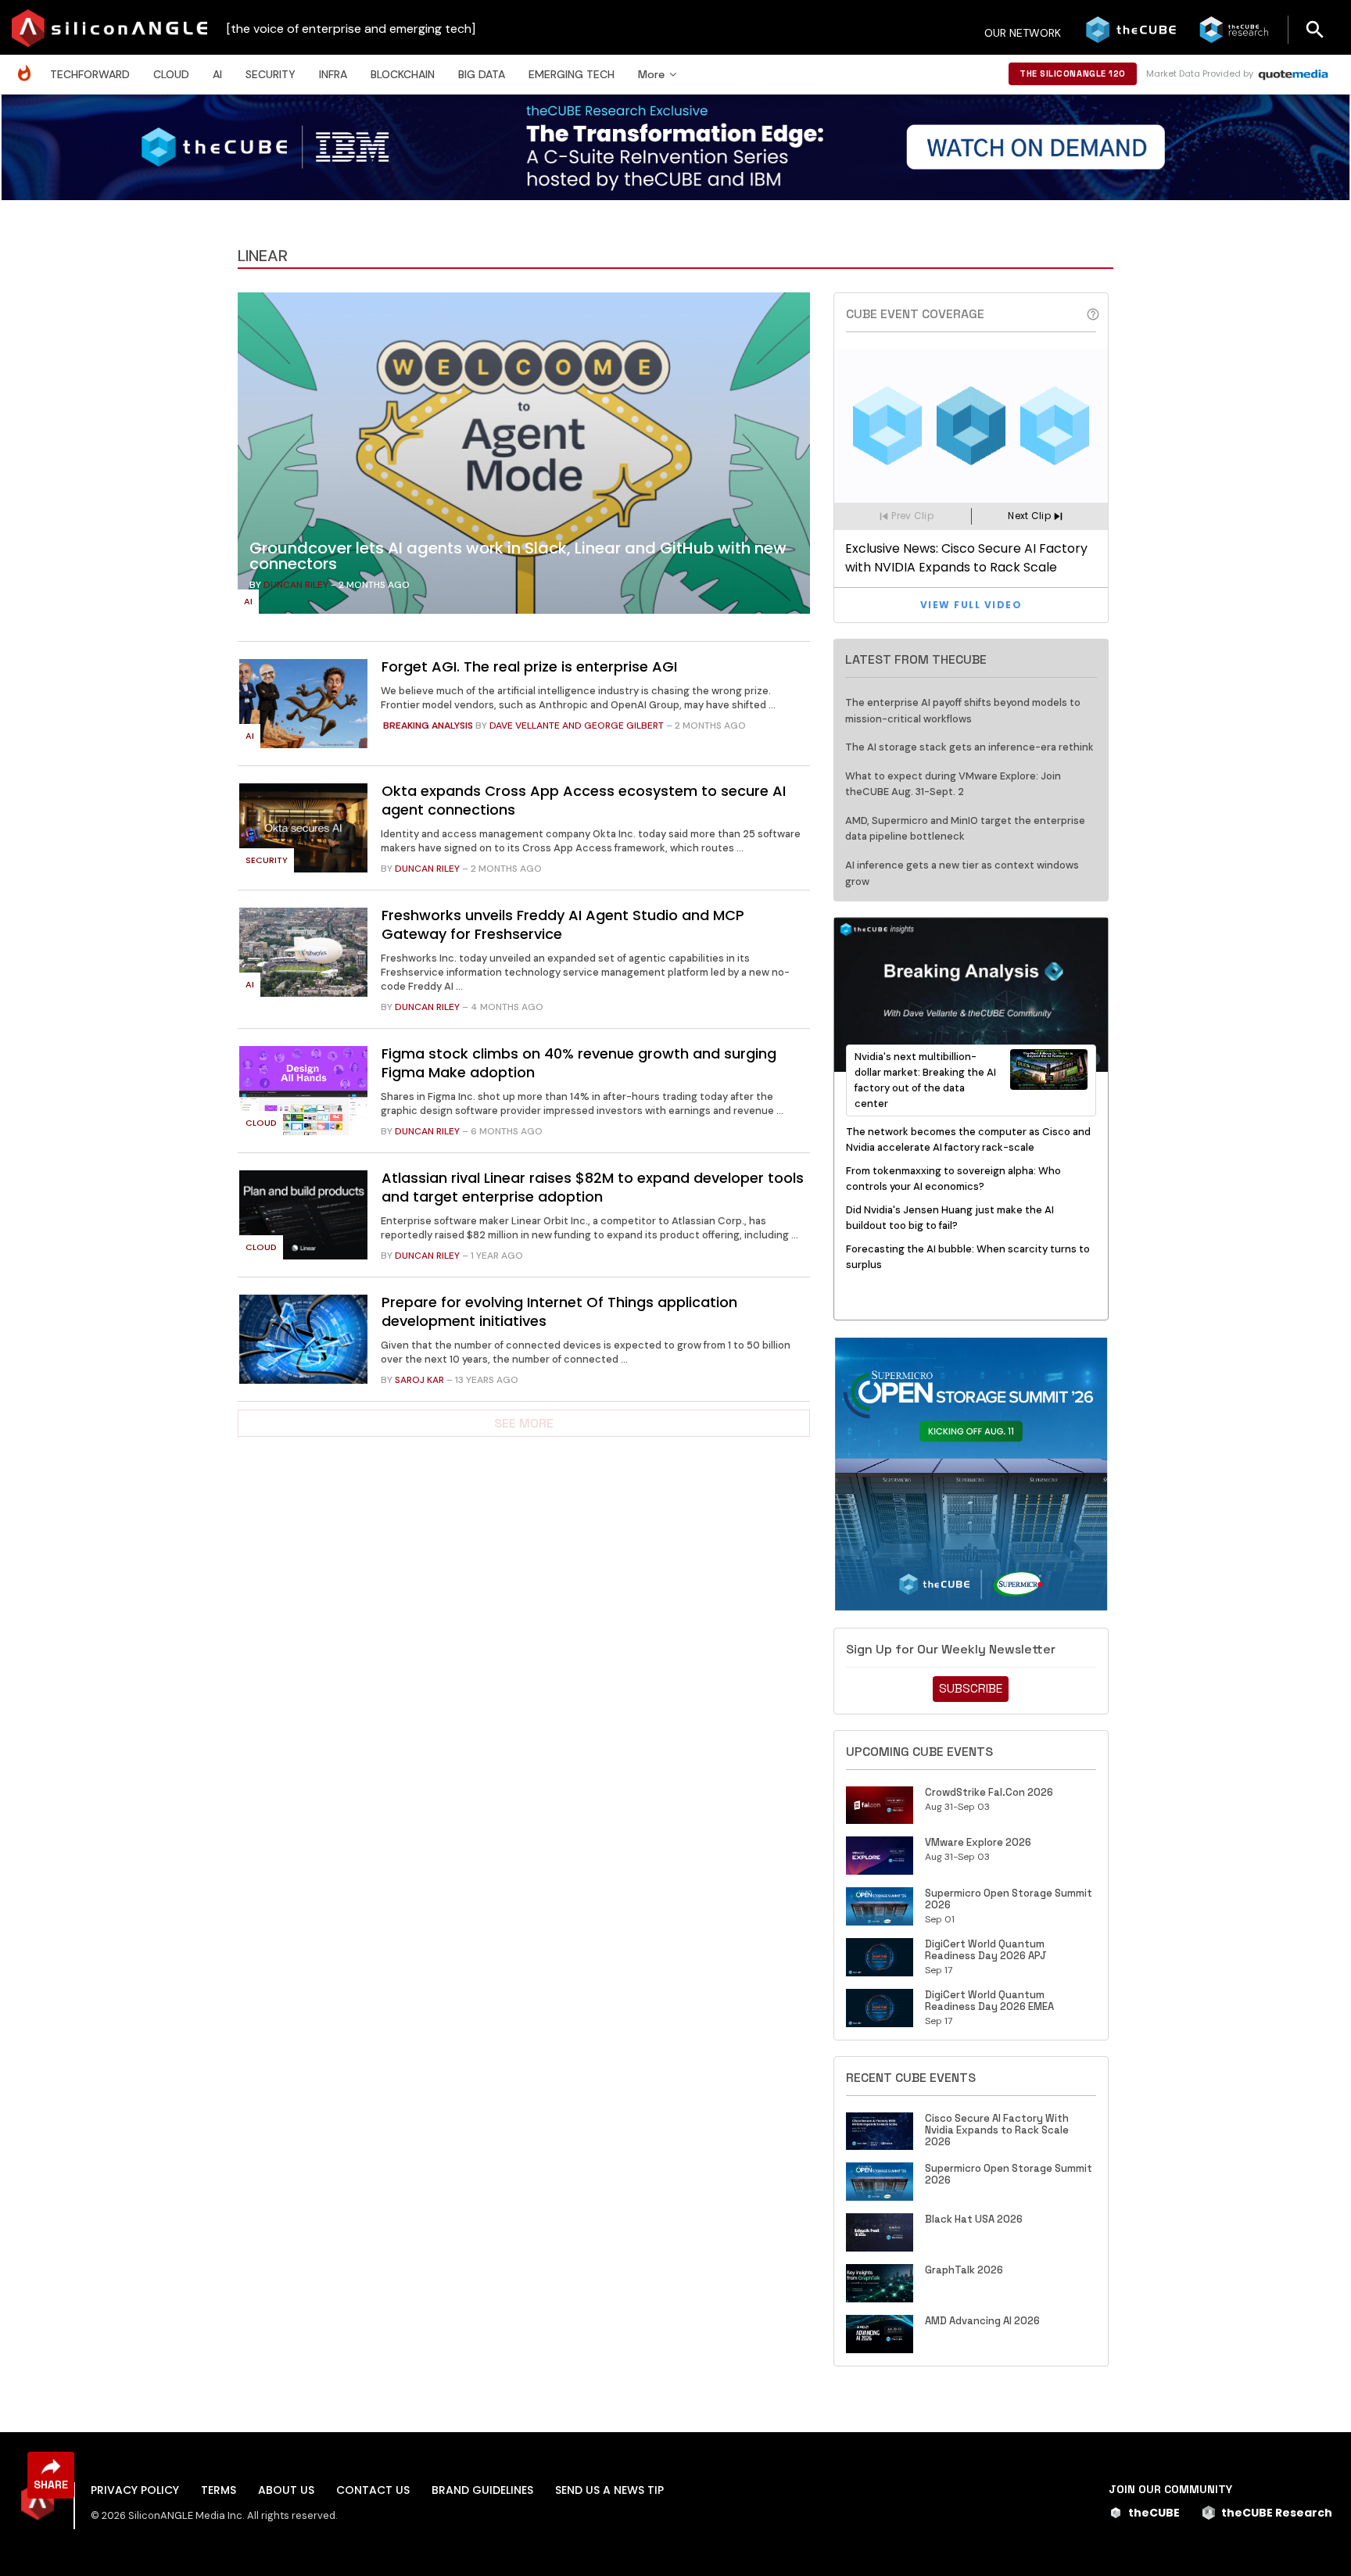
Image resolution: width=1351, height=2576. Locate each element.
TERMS (219, 2490)
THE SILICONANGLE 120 (1073, 73)
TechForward (90, 74)
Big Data (482, 74)
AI (217, 74)
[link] (524, 457)
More (651, 74)
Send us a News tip (609, 2490)
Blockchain (403, 74)
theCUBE (1154, 2513)
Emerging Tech (572, 74)
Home (28, 65)
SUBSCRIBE (971, 1688)
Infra (333, 74)
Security (271, 74)
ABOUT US (286, 2490)
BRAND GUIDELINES (482, 2490)
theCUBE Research (1277, 2513)
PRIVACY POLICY (135, 2490)
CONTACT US (373, 2490)
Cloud (171, 74)
